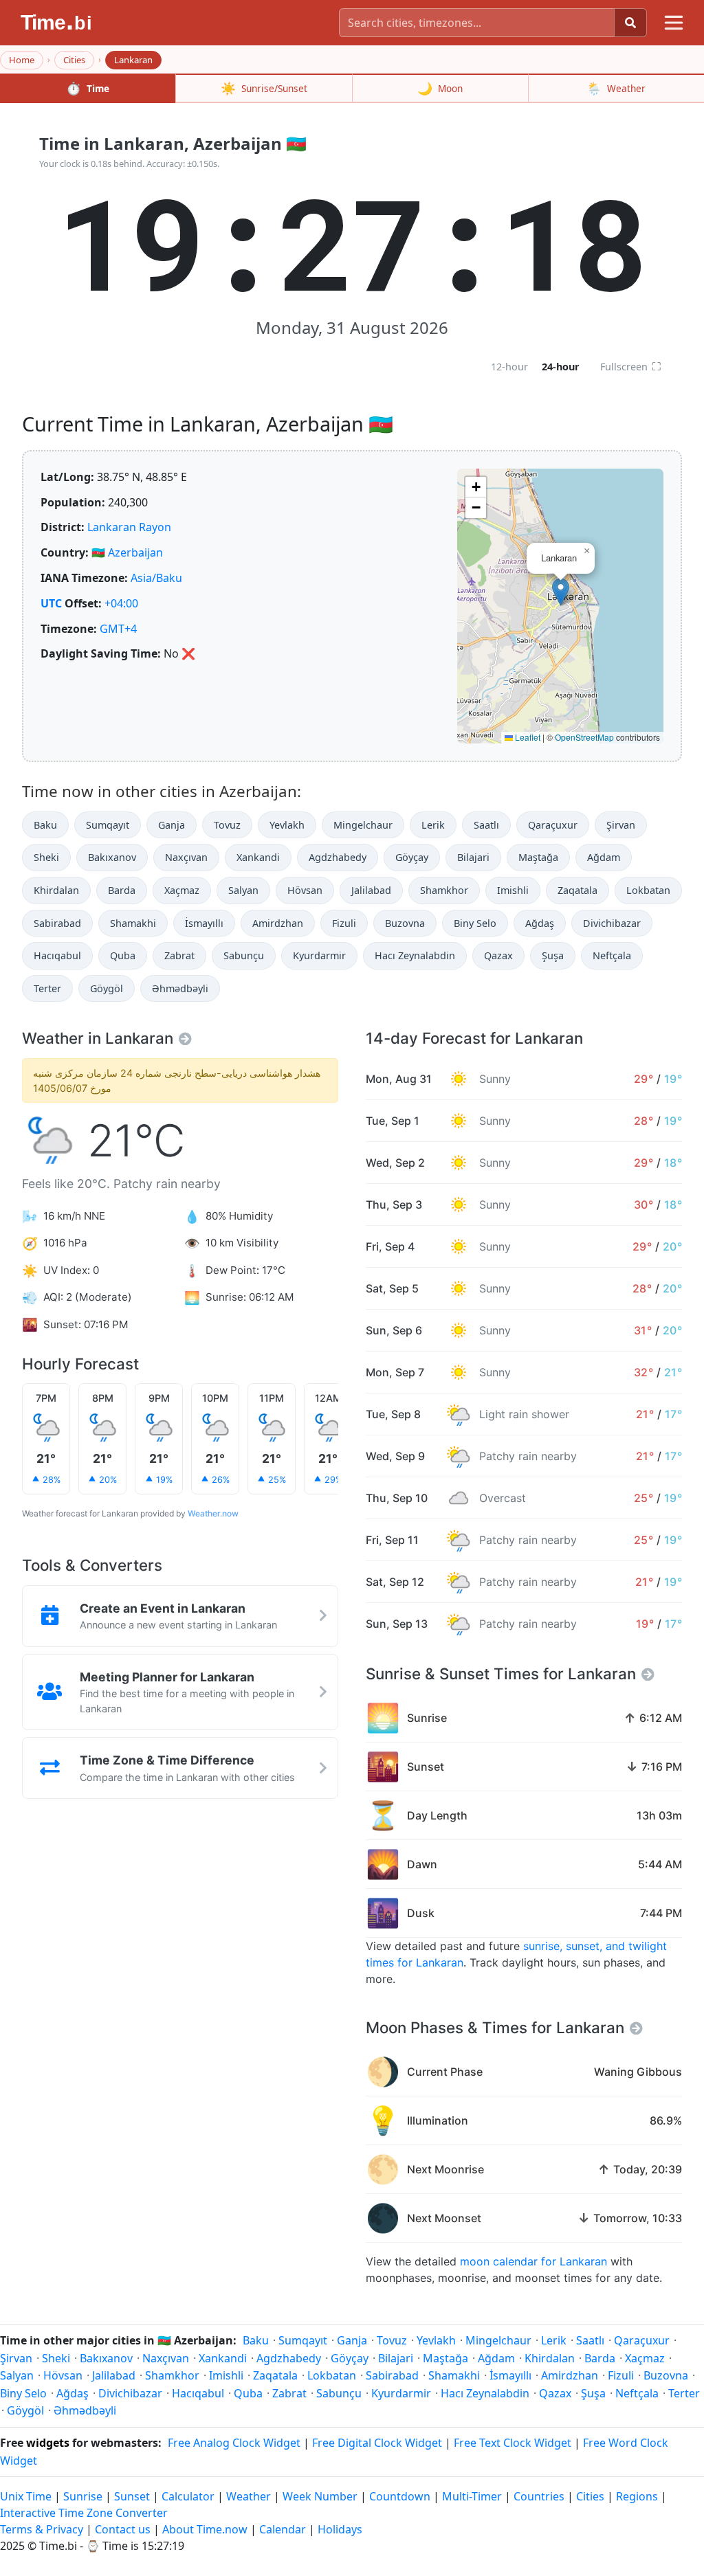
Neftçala (612, 955)
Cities (74, 60)
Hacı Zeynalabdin (415, 955)
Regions (637, 2496)
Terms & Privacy (42, 2529)
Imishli (513, 890)
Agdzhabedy (338, 857)
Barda (122, 890)
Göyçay (412, 857)
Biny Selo (475, 923)
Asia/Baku (156, 578)
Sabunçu (244, 955)
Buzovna (405, 923)
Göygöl (107, 988)
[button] (561, 592)
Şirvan (621, 825)
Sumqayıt (108, 825)
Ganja (172, 825)
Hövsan (305, 890)
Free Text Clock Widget (513, 2443)
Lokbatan (648, 890)
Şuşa (553, 955)
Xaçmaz (182, 890)
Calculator (188, 2496)
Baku (45, 825)
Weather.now (213, 1513)
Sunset (132, 2496)
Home (22, 60)
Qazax (498, 955)
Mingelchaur (363, 825)
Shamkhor (444, 890)
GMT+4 (118, 629)
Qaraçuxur (553, 825)
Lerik (433, 825)
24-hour (561, 367)
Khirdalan (56, 890)
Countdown (400, 2496)
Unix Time (26, 2496)
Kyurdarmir (319, 955)
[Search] (630, 23)
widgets (48, 2443)
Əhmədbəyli (180, 988)
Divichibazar (612, 923)
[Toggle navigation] (674, 23)
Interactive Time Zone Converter (84, 2513)
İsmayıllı (204, 923)
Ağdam (604, 857)
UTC (51, 603)
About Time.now (205, 2529)
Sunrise (83, 2496)
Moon (440, 88)
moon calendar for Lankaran (533, 2261)
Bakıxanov (112, 857)
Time (88, 88)
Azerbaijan (135, 552)
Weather (616, 88)
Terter (47, 988)
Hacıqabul (57, 955)
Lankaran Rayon (129, 527)
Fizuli (344, 923)
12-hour (509, 367)
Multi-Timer (472, 2496)
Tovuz (227, 825)
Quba (123, 955)
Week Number (320, 2496)
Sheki (46, 857)
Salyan (243, 890)
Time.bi (58, 2546)
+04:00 (121, 603)
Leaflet (527, 737)
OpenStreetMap (584, 737)
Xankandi (258, 857)
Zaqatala (577, 890)
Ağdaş (540, 923)
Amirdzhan (278, 923)
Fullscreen (631, 366)
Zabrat (179, 955)
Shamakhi (133, 923)
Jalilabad (371, 890)
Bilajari (473, 857)
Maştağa (538, 857)
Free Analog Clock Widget (234, 2443)
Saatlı (486, 825)
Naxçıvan (186, 857)
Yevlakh (287, 825)
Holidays (340, 2529)
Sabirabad (57, 923)
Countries (539, 2496)
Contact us (123, 2529)
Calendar (283, 2529)
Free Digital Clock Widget (377, 2443)
